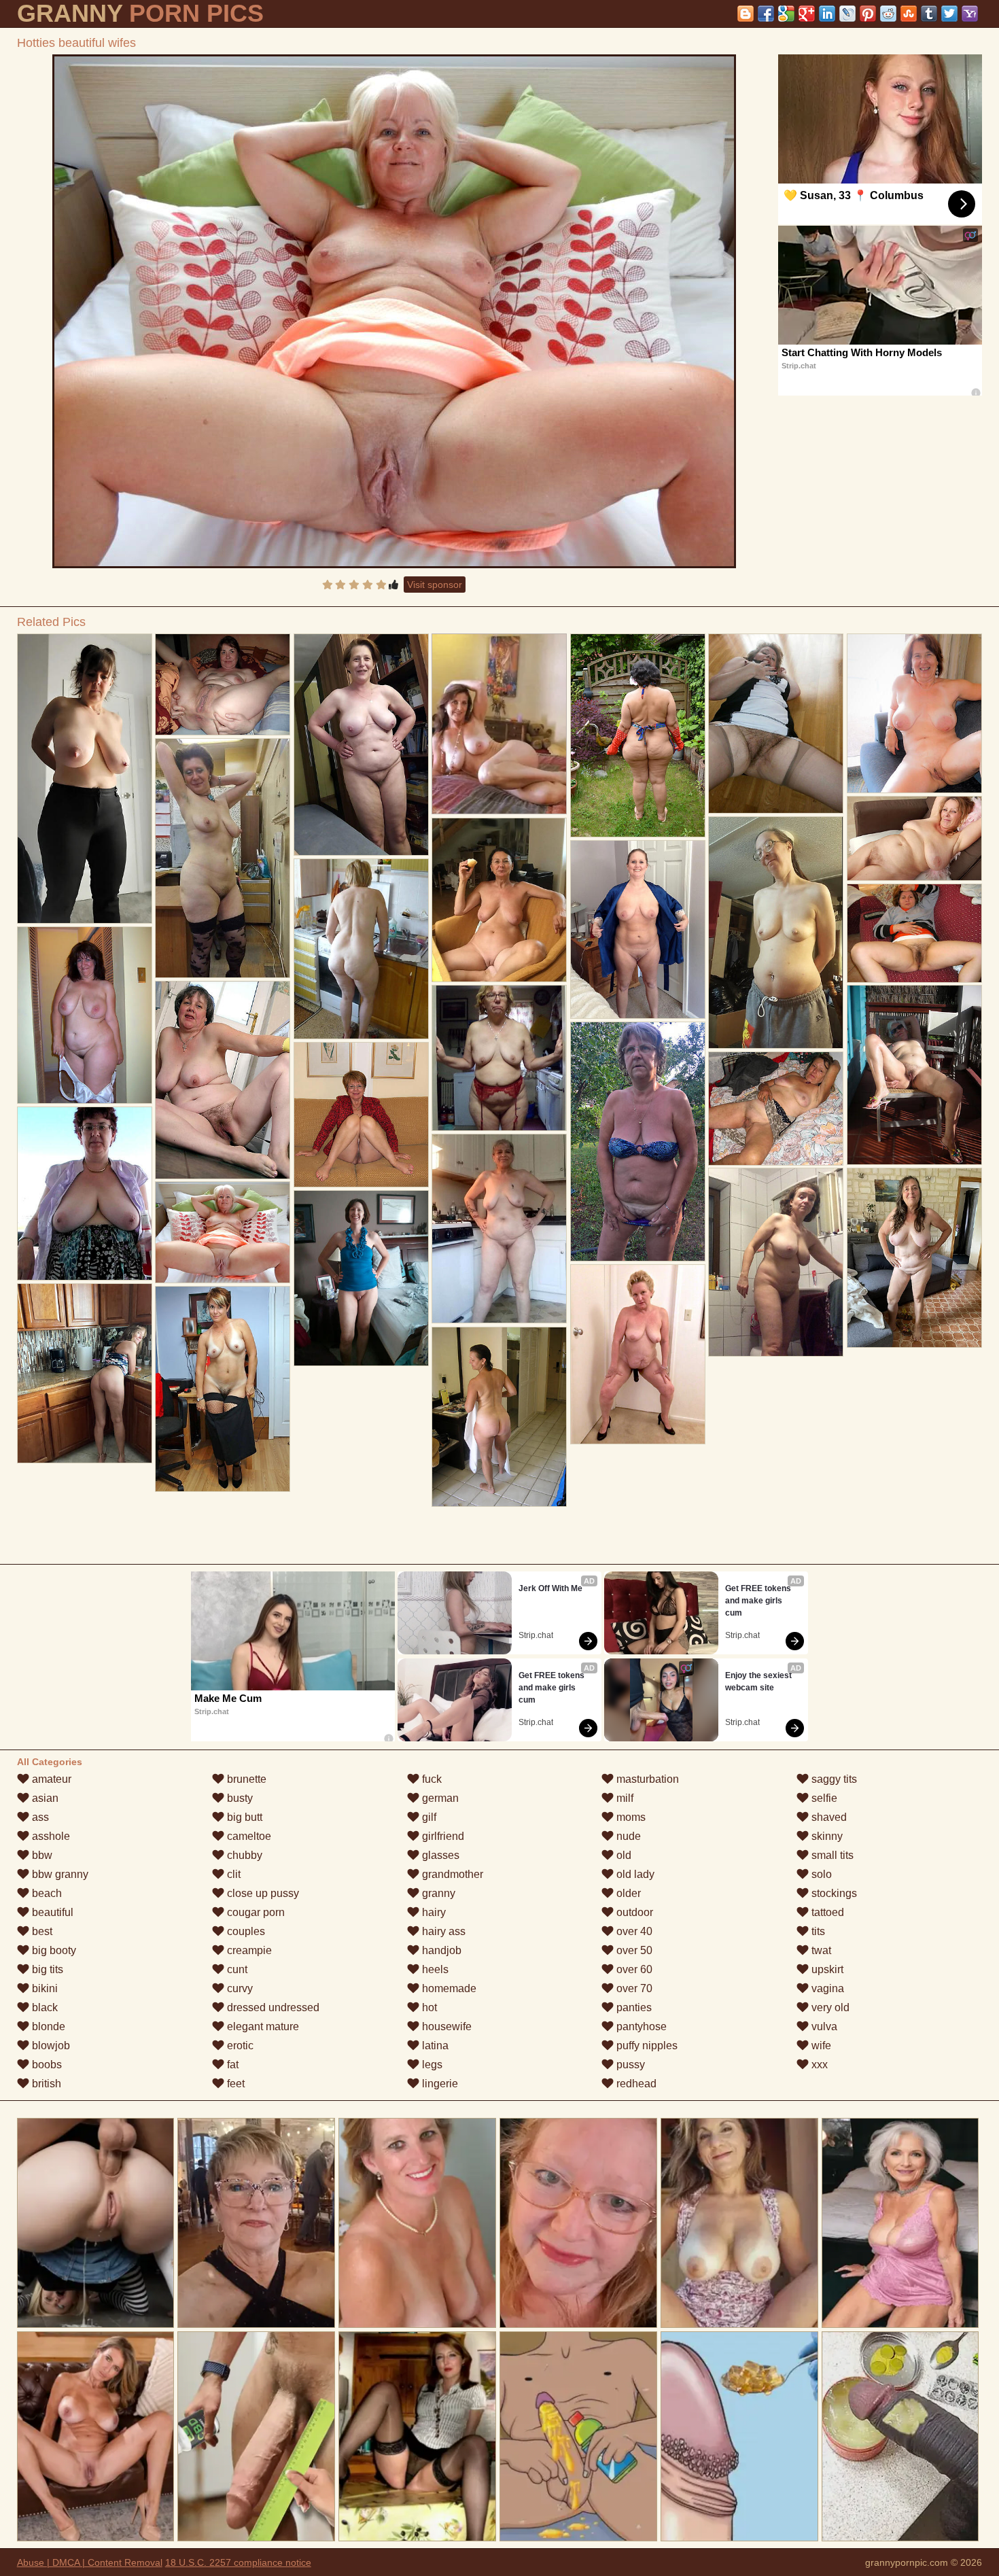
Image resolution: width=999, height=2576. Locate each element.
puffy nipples (646, 2046)
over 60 (633, 1969)
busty (239, 1798)
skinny (826, 1836)
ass (39, 1817)
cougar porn (255, 1912)
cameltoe (248, 1836)
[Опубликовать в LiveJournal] (847, 14)
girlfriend (442, 1836)
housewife (445, 2026)
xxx (818, 2065)
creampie (248, 1950)
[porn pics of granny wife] (223, 858)
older (627, 1893)
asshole (50, 1836)
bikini (43, 1988)
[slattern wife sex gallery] (223, 1389)
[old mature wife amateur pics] (85, 1015)
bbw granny (59, 1874)
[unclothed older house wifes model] (915, 1258)
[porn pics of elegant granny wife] (500, 900)
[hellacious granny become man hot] (776, 933)
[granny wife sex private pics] (915, 1075)
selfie (823, 1798)
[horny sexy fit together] (223, 684)
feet (234, 2084)
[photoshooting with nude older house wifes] (223, 1080)
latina (434, 2046)
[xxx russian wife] (776, 724)
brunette (245, 1779)
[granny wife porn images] (776, 1262)
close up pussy (262, 1893)
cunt (236, 1969)
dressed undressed (272, 2007)
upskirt (826, 1969)
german (439, 1798)
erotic (239, 2046)
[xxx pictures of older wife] (362, 745)
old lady (634, 1874)
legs (431, 2065)
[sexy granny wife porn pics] (362, 1278)
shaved (828, 1817)
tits (817, 1931)
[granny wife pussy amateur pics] (638, 929)
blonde (47, 2026)
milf (624, 1798)
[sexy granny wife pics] (362, 949)
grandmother (451, 1874)
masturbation (646, 1779)
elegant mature (262, 2026)
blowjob (50, 2046)
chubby (243, 1855)
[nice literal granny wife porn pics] (85, 779)
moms (630, 1817)
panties (633, 2007)
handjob (440, 1950)
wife (820, 2046)
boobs (46, 2065)
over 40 (633, 1931)
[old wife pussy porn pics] (915, 933)
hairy (433, 1912)
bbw (41, 1855)
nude (627, 1836)
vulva (823, 2026)
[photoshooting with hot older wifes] (85, 1373)
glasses (439, 1855)
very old (829, 2007)
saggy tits (833, 1779)
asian (44, 1798)
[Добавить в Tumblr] (929, 14)
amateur (50, 1779)
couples (245, 1931)
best (41, 1931)
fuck (431, 1779)
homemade (448, 1988)
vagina (826, 1988)
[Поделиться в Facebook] (766, 14)
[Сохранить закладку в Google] (786, 14)
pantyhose (640, 2026)
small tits (831, 1855)
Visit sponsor (435, 585)
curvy (239, 1988)
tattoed (826, 1912)
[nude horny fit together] (776, 1109)
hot (428, 2007)
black (43, 2007)
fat (231, 2065)
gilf (428, 1817)
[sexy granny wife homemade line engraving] (638, 1354)
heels (434, 1969)
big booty (53, 1950)
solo (820, 1874)
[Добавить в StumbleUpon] (909, 14)
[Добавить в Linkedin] (827, 14)
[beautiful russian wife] (915, 838)
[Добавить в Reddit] (888, 14)
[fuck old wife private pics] (638, 735)
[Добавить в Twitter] (949, 14)
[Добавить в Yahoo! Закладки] (970, 14)
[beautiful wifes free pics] (362, 1115)
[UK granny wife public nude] (638, 1142)
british (45, 2084)
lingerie (439, 2084)
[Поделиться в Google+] (807, 14)
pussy (629, 2065)
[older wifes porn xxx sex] (500, 1229)
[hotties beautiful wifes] (394, 311)
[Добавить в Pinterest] (868, 14)
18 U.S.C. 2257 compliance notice (238, 2562)
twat (820, 1950)
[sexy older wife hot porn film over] (500, 1058)
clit (232, 1874)
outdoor (633, 1912)
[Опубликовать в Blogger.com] (746, 14)
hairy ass (442, 1931)
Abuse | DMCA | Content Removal (90, 2562)
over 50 (633, 1950)
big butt (243, 1817)
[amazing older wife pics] (85, 1194)
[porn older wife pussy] (915, 713)
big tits (46, 1969)
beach (46, 1893)
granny (437, 1893)
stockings (833, 1893)
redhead (635, 2084)
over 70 (633, 1988)
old (623, 1855)
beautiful (51, 1912)
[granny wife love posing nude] (500, 1417)
